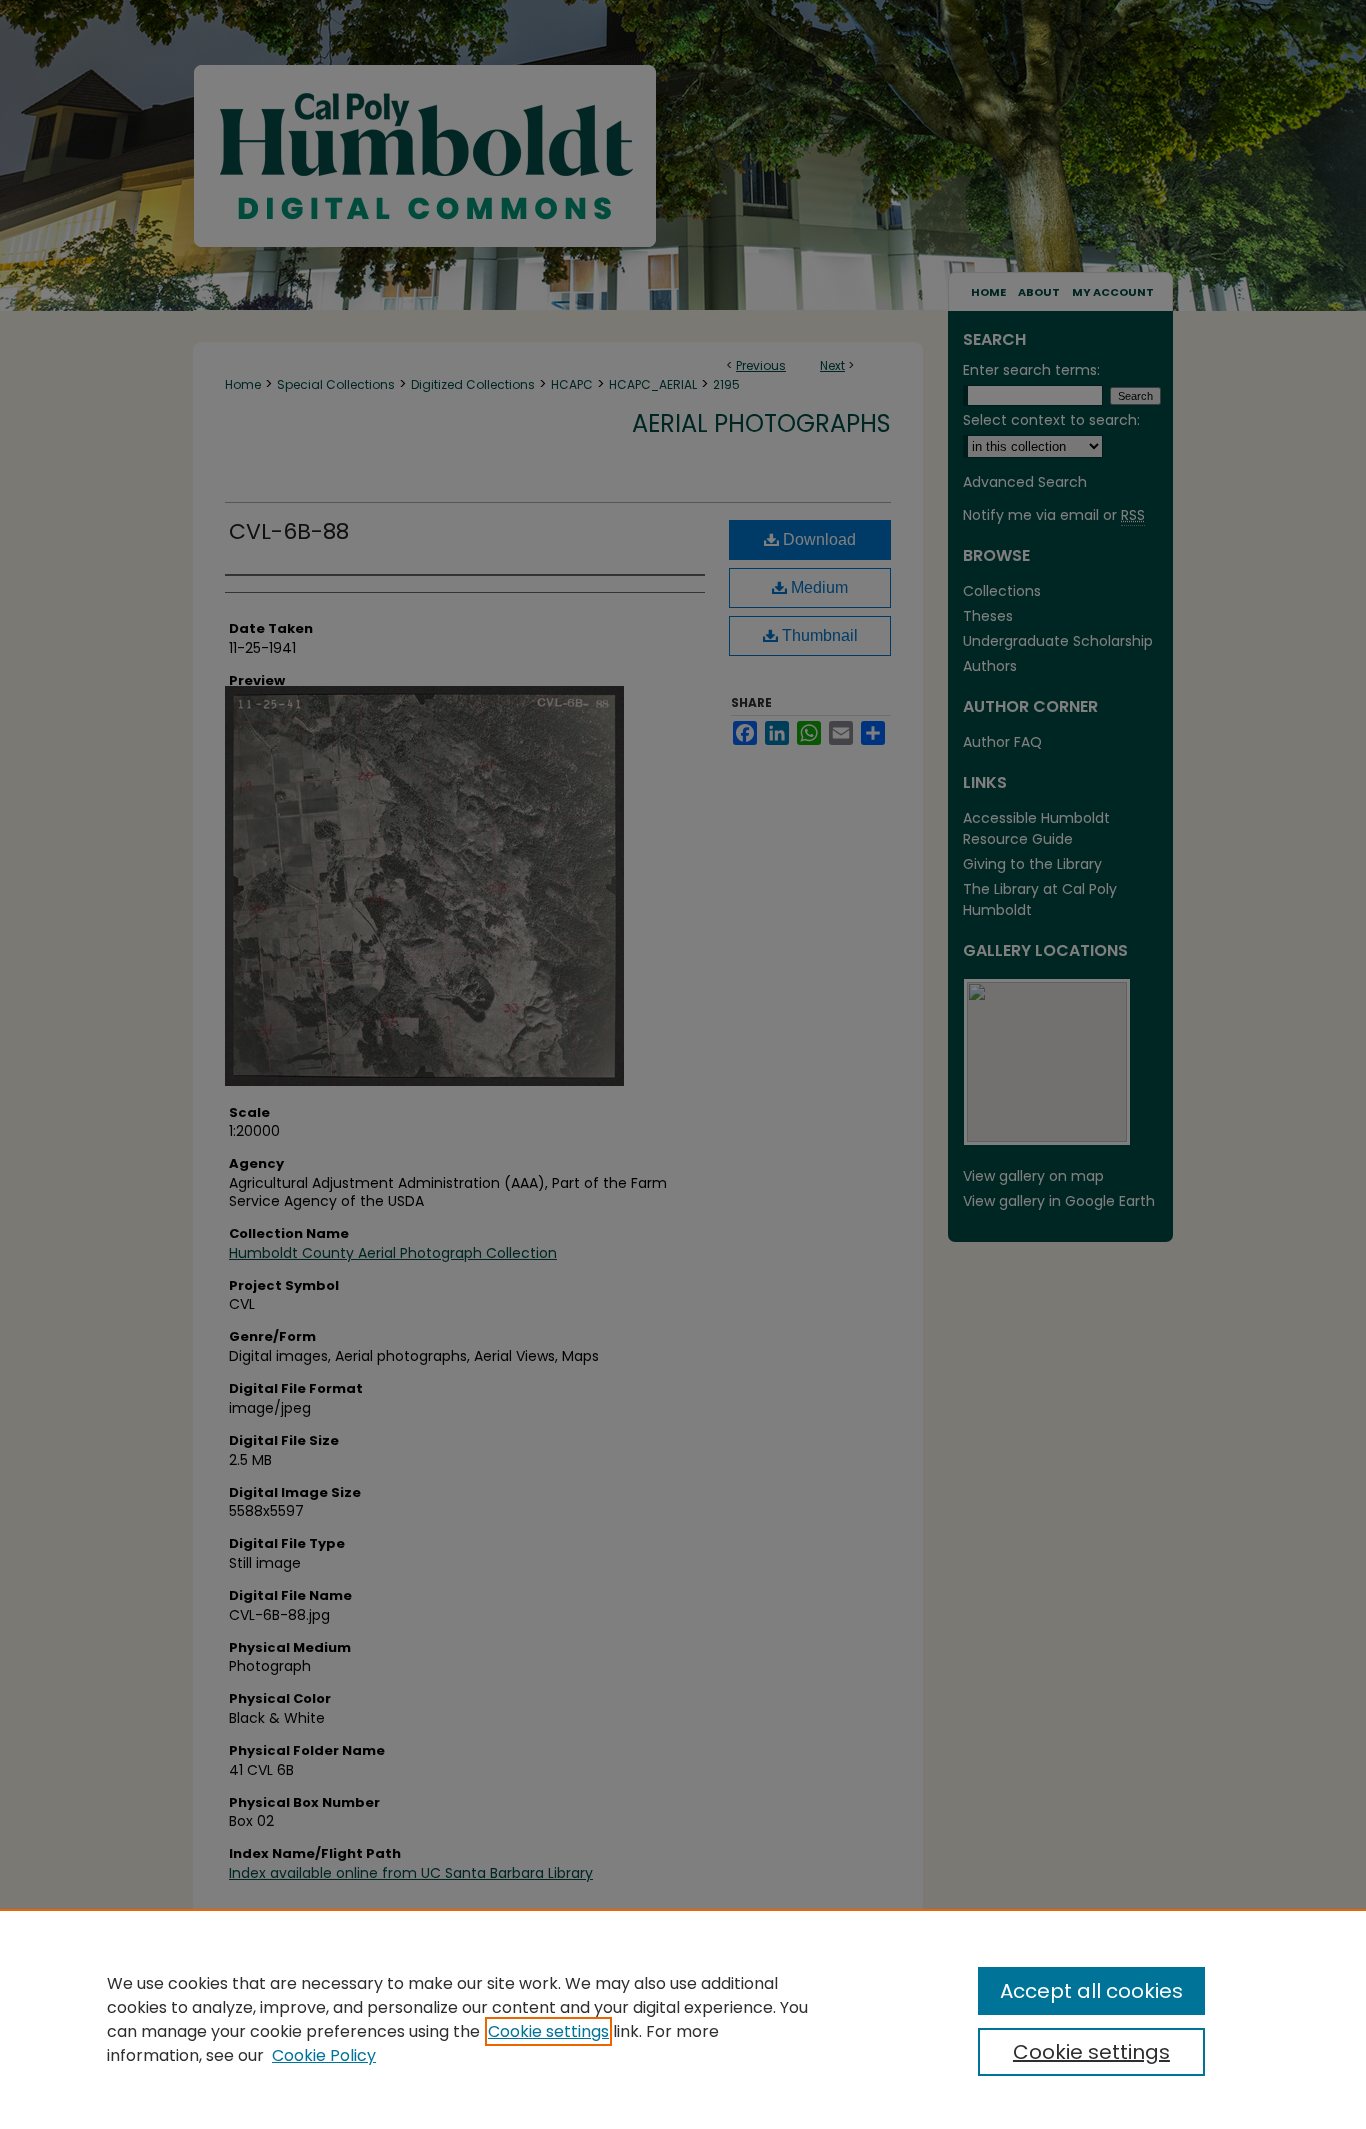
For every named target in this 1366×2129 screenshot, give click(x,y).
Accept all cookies (1091, 1991)
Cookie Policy (324, 2055)
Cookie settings (548, 2031)
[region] (683, 2019)
